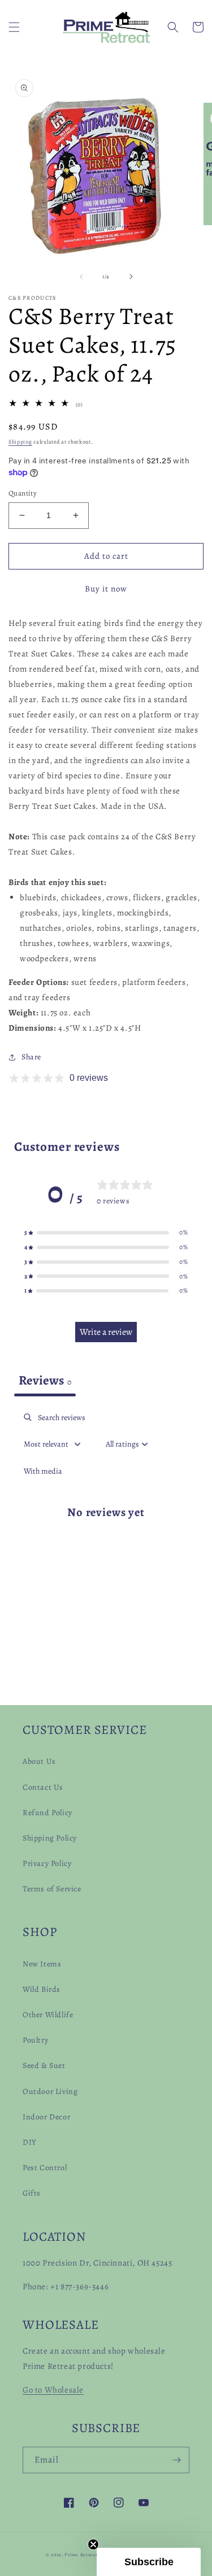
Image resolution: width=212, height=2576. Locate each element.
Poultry (35, 2040)
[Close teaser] (93, 2544)
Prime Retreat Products (92, 2555)
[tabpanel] (106, 1521)
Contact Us (43, 1787)
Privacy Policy (47, 1863)
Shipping (20, 442)
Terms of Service (52, 1889)
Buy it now (106, 589)
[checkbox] (43, 1471)
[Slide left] (81, 277)
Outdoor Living (50, 2091)
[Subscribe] (176, 2460)
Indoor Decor (46, 2117)
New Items (42, 1964)
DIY (30, 2142)
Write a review (106, 1332)
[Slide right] (131, 277)
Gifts (32, 2193)
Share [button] (31, 1057)
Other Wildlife (48, 2015)
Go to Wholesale (53, 2390)
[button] (14, 27)
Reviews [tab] (45, 1380)
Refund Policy (47, 1813)
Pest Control (45, 2168)
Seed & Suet (44, 2065)
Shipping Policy (50, 1838)
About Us (39, 1761)
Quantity (23, 493)
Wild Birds (42, 1989)
